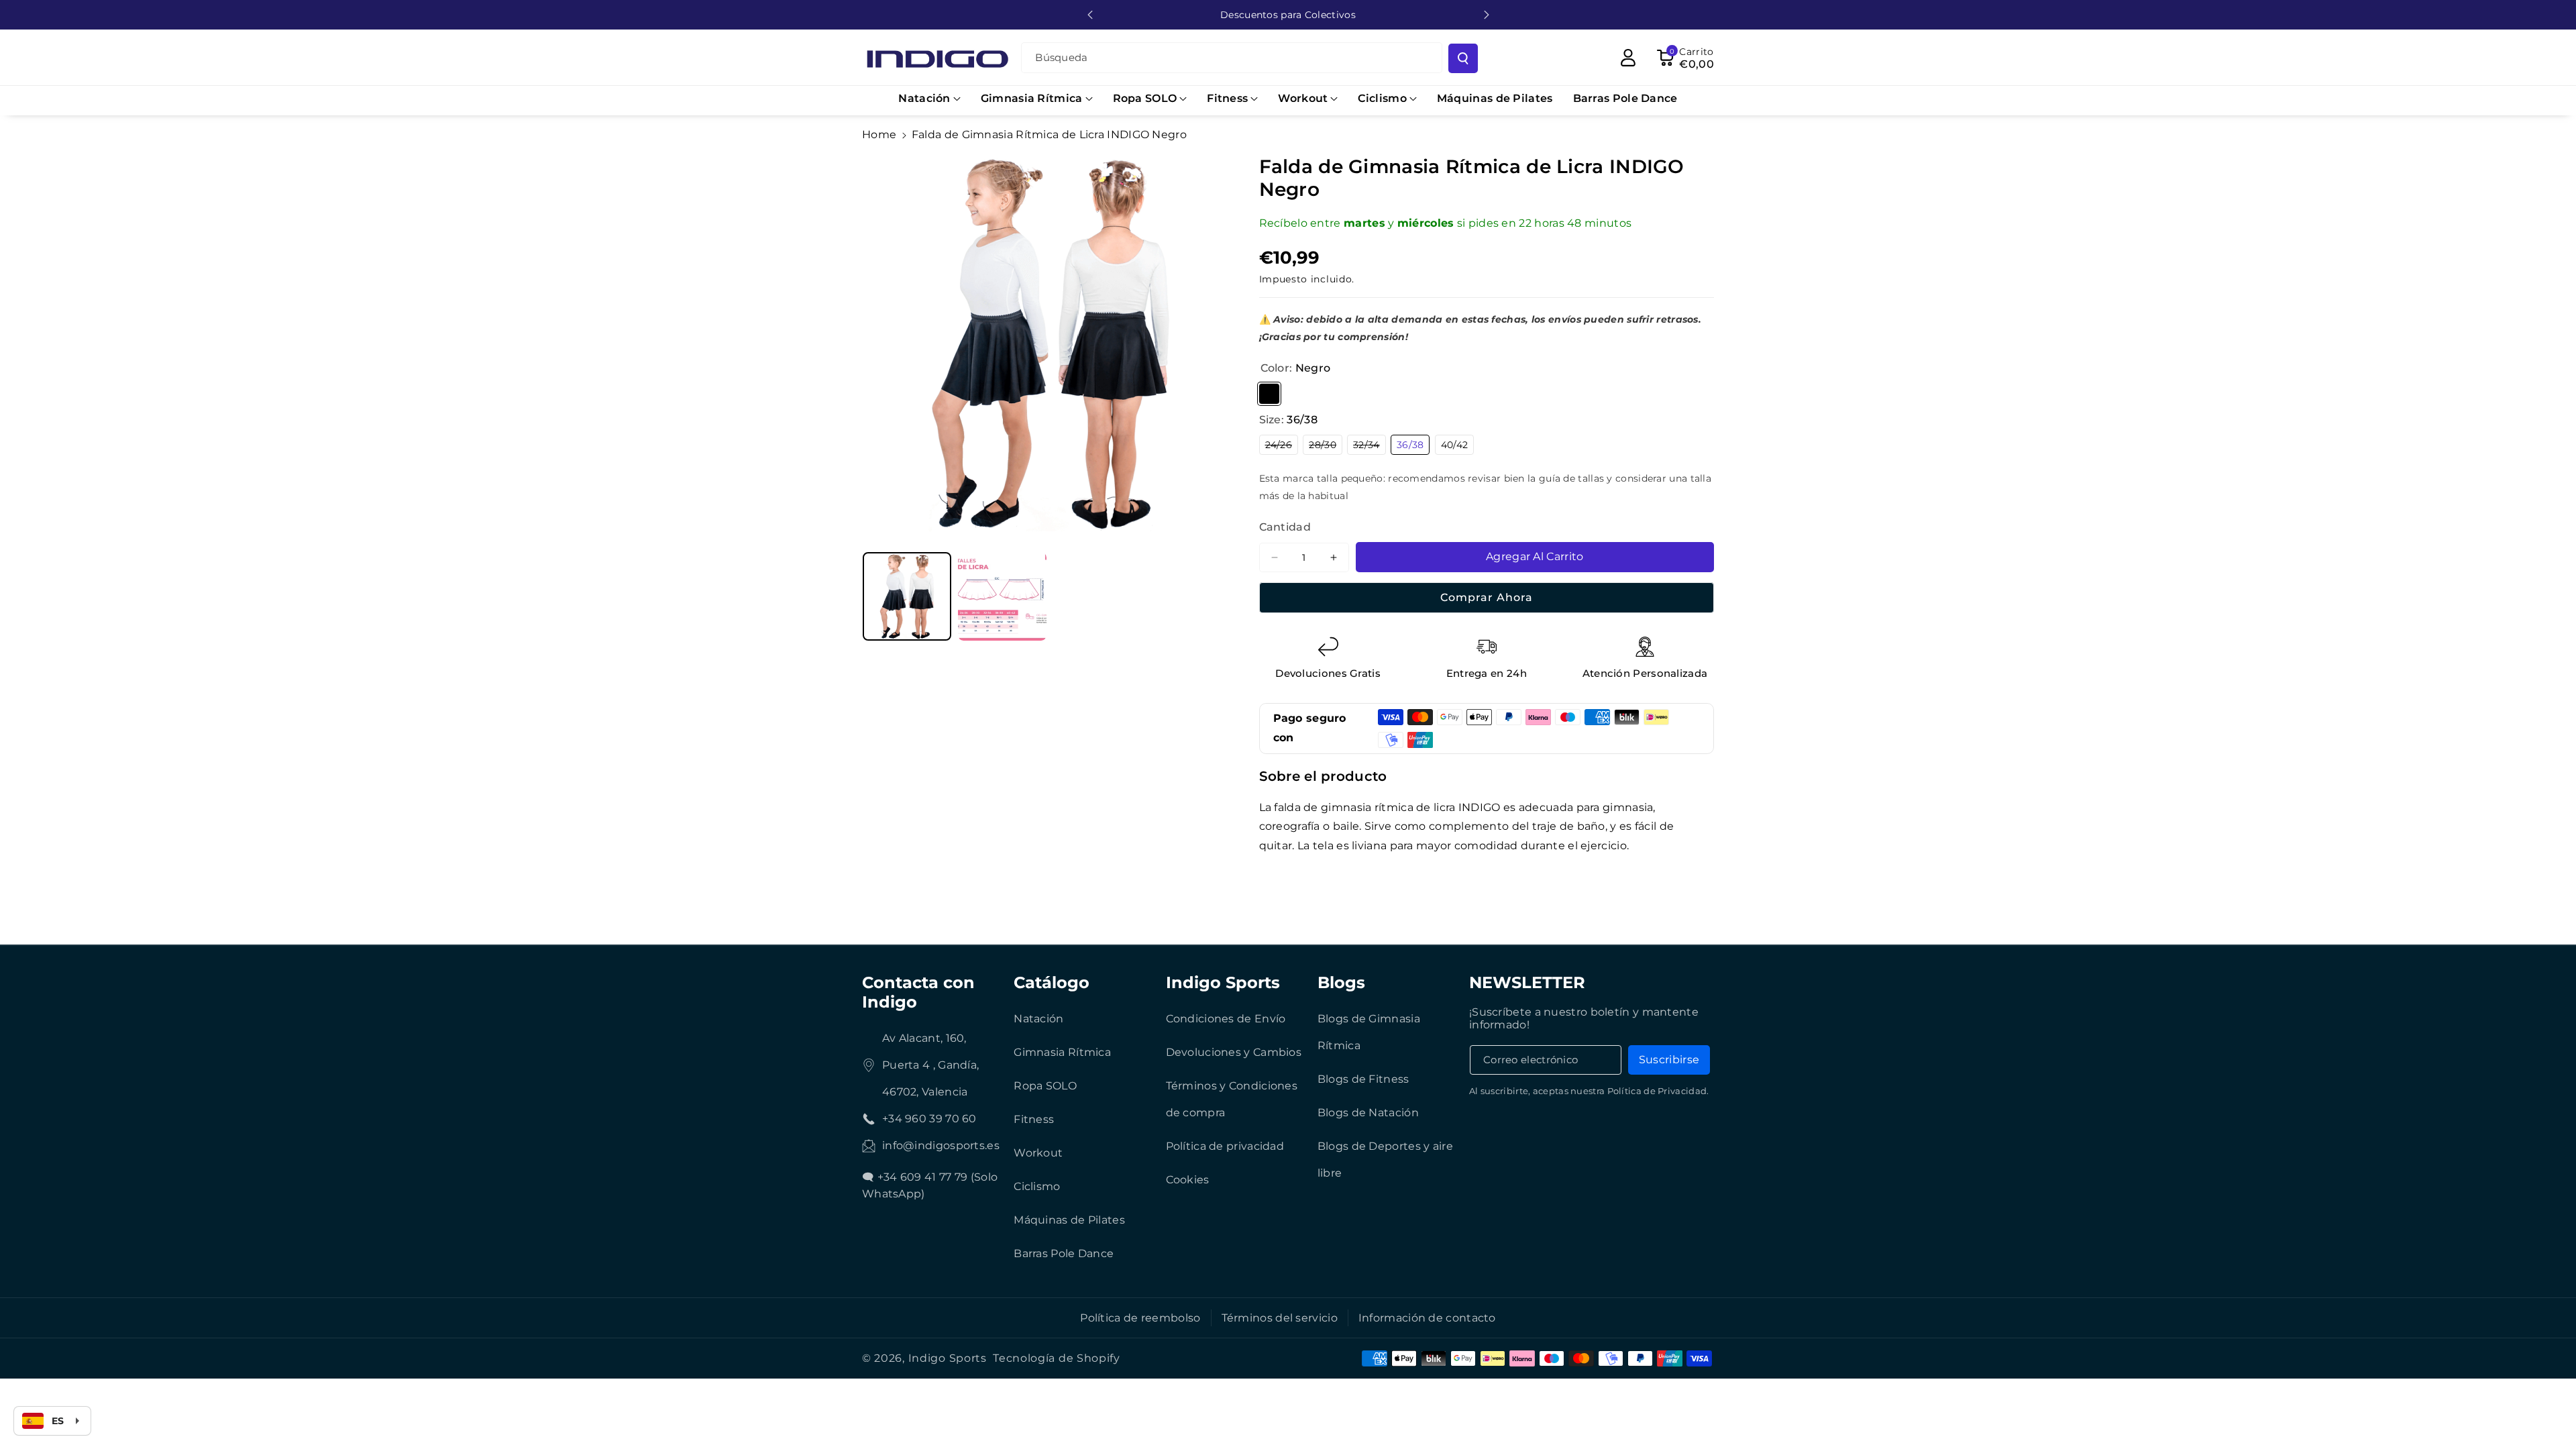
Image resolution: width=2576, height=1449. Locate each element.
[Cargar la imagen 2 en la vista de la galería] (1002, 596)
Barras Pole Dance (1064, 1253)
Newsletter (1527, 982)
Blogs (1341, 982)
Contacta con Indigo (918, 992)
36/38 (1413, 446)
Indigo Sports (1223, 982)
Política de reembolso (1140, 1318)
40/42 (1458, 446)
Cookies (1188, 1180)
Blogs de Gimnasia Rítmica (1369, 1032)
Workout (1038, 1153)
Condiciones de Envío (1226, 1019)
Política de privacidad (1225, 1146)
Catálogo (1052, 982)
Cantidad (1285, 527)
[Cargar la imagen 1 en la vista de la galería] (907, 596)
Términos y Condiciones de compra (1232, 1099)
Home (879, 135)
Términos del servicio (1280, 1318)
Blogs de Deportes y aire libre (1385, 1160)
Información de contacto (1427, 1318)
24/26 (1282, 446)
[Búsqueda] (1463, 58)
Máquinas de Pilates (1069, 1220)
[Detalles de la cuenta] (1628, 58)
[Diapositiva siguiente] (1487, 15)
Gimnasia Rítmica (1062, 1052)
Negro (1269, 394)
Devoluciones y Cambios (1234, 1052)
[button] (929, 99)
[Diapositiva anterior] (1090, 15)
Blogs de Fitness (1363, 1079)
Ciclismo (1037, 1186)
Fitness (1034, 1119)
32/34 (1370, 446)
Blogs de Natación (1368, 1113)
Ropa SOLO (1045, 1086)
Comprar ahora (1487, 597)
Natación (1038, 1019)
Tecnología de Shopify (1057, 1358)
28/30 (1326, 446)
